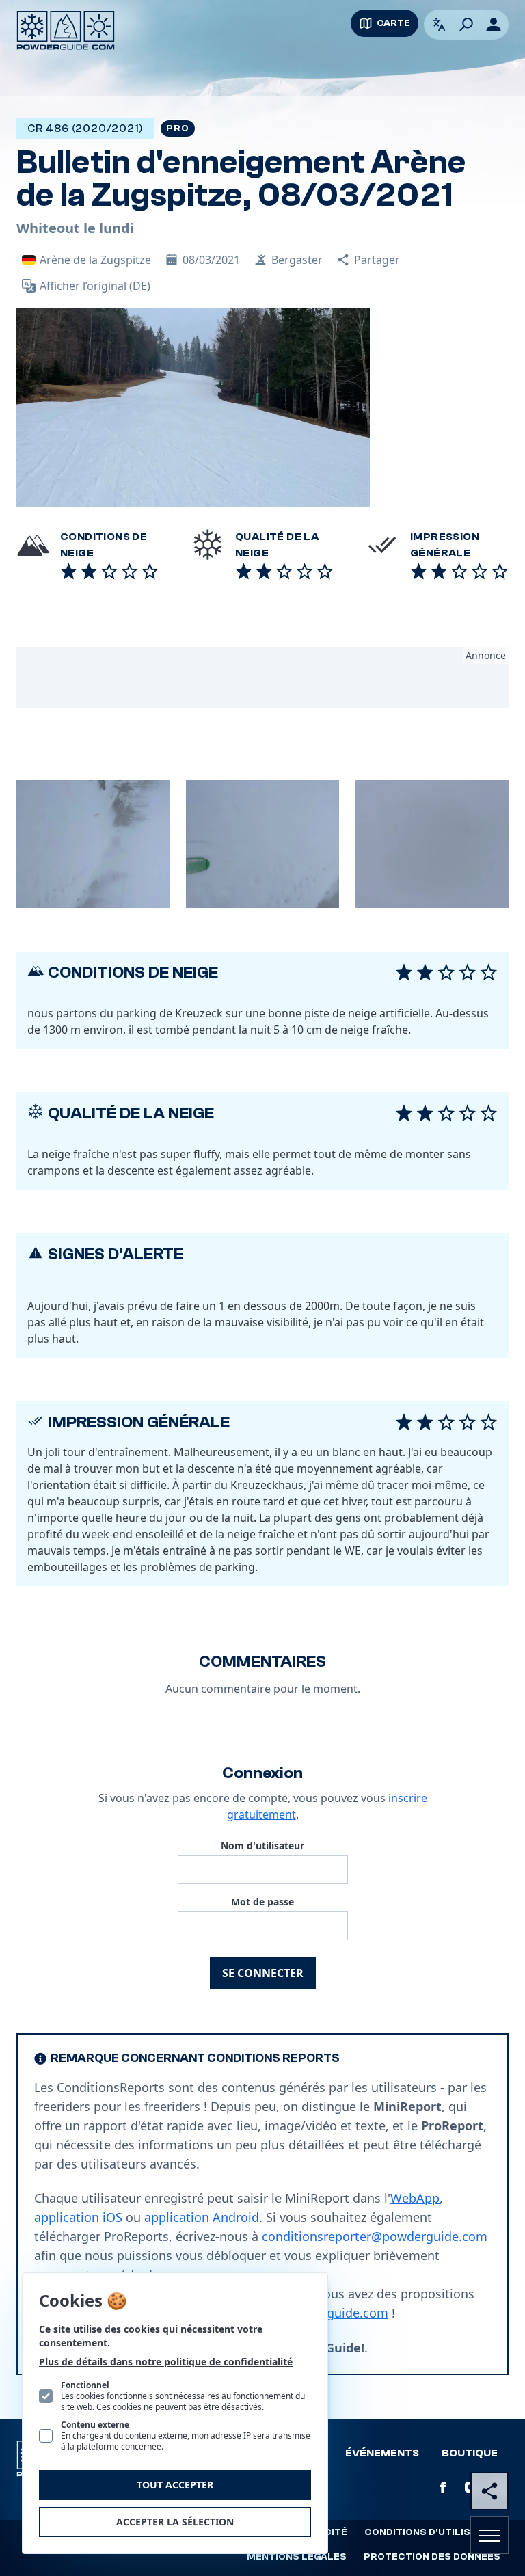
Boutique (470, 2453)
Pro (177, 129)
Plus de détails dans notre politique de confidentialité (166, 2362)
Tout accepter (175, 2485)
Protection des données (432, 2557)
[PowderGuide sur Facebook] (443, 2487)
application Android (202, 2217)
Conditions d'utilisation (432, 2532)
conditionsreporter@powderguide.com (375, 2236)
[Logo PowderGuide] (66, 30)
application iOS (78, 2217)
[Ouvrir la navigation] (489, 2535)
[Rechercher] (466, 25)
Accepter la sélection (175, 2522)
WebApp (415, 2198)
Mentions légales (297, 2557)
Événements (382, 2453)
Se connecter (263, 1973)
